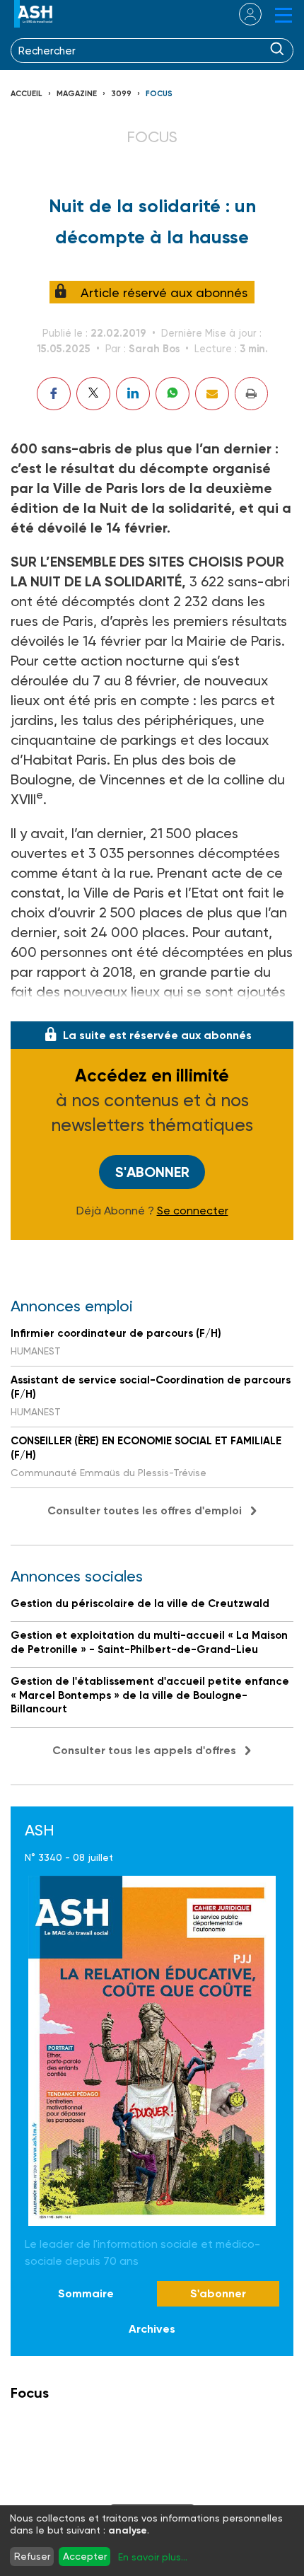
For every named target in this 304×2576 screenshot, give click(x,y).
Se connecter (193, 1211)
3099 (121, 94)
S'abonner (152, 1172)
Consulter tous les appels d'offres (144, 1750)
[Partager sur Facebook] (54, 394)
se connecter (241, 14)
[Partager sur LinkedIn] (133, 394)
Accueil (27, 94)
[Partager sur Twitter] (93, 394)
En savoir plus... (153, 2557)
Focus (159, 94)
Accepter (85, 2556)
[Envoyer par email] (212, 394)
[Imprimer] (251, 394)
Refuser (32, 2556)
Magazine (77, 94)
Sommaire (86, 2293)
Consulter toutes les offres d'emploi (145, 1510)
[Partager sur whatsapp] (173, 394)
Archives (152, 2329)
